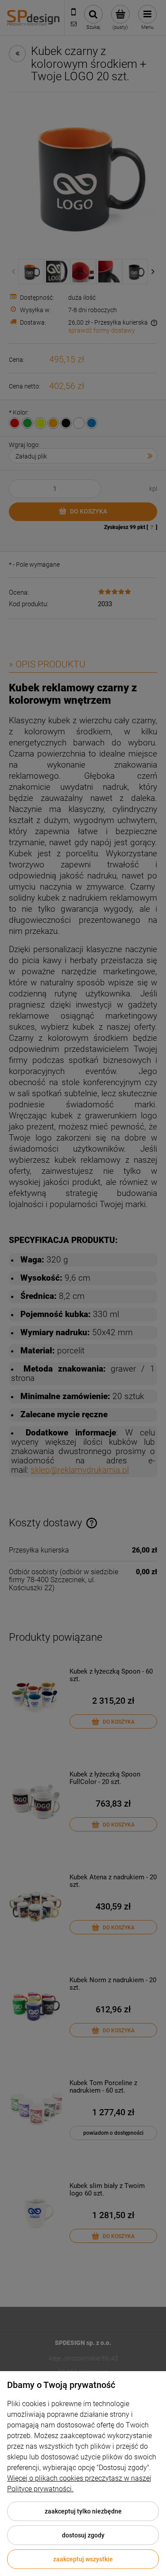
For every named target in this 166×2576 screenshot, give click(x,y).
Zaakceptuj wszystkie (83, 2559)
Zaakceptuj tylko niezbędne (83, 2511)
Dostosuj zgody (83, 2535)
